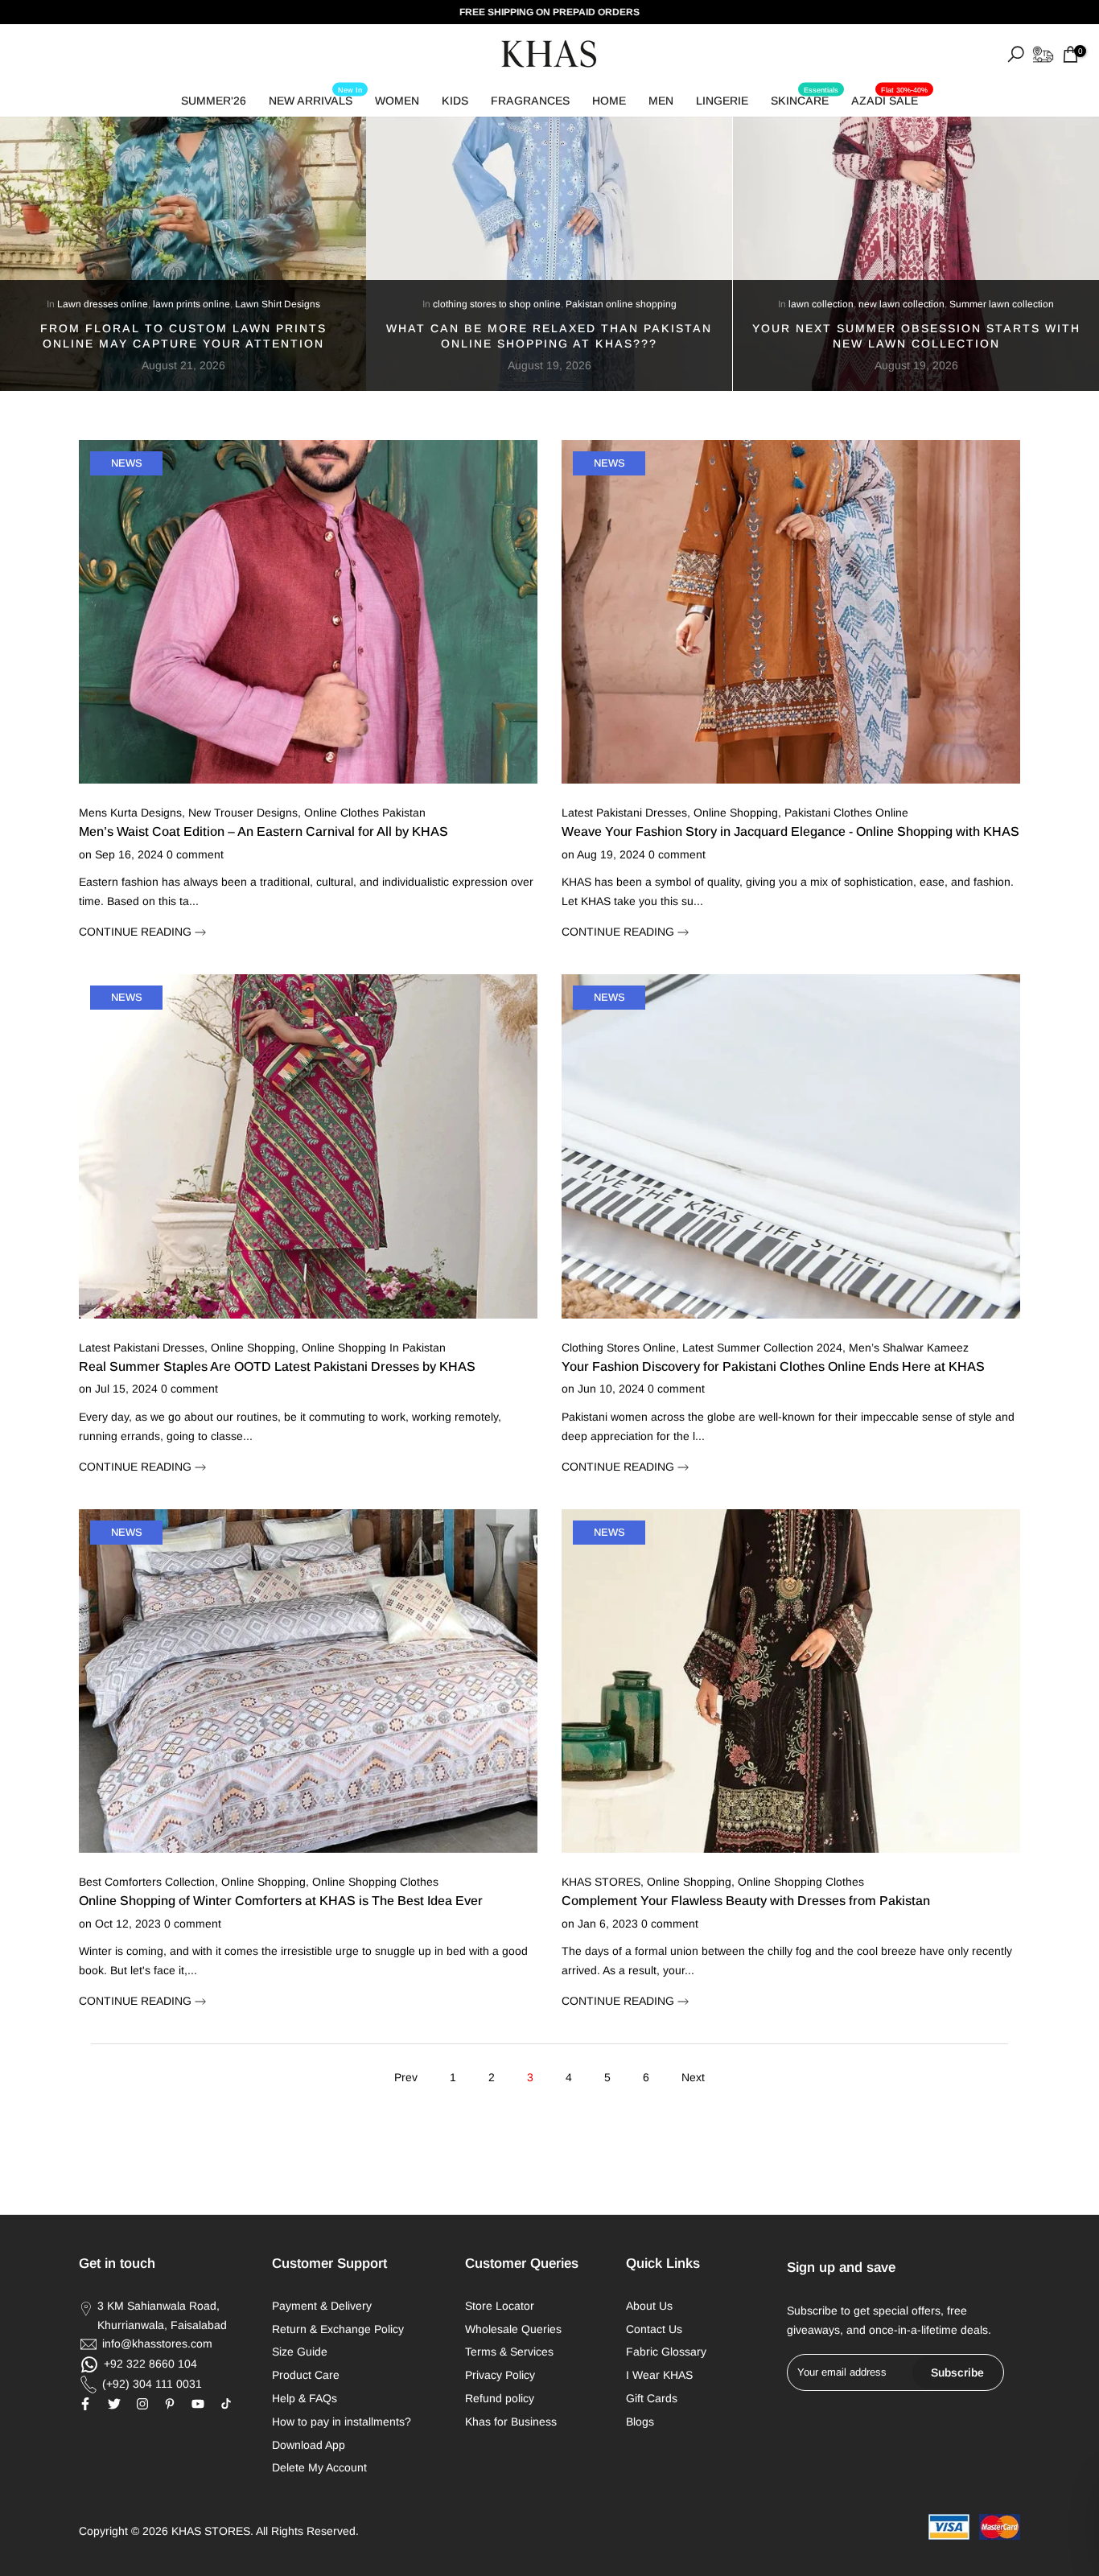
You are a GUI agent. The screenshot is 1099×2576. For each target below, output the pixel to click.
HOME (609, 101)
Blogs (640, 2422)
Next (693, 2077)
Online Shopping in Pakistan (374, 1348)
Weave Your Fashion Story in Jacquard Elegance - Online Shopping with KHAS (790, 831)
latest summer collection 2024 (762, 1348)
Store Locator (500, 2306)
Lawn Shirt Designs (278, 304)
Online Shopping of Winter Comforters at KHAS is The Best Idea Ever (281, 1901)
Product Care (306, 2375)
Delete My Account (319, 2467)
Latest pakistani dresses (142, 1348)
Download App (309, 2445)
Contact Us (654, 2329)
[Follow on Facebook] (85, 2404)
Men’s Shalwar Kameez (909, 1348)
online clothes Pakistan (365, 813)
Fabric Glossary (666, 2352)
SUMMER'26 (214, 101)
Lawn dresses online (103, 304)
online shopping (736, 813)
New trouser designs (243, 813)
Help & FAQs (305, 2398)
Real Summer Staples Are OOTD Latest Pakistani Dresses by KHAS (277, 1366)
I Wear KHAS (659, 2375)
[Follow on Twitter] (114, 2404)
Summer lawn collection (1002, 304)
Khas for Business (511, 2422)
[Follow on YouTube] (198, 2404)
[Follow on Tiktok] (226, 2404)
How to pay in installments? (342, 2422)
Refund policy (500, 2398)
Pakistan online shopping (621, 304)
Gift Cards (652, 2398)
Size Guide (300, 2352)
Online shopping (253, 1348)
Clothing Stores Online (619, 1348)
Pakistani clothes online (846, 813)
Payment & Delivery (322, 2306)
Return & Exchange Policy (338, 2329)
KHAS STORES (601, 1882)
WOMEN (397, 101)
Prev (406, 2077)
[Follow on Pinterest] (170, 2404)
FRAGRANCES (530, 101)
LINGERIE (722, 101)
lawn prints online (191, 304)
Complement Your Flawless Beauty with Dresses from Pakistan (746, 1901)
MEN (661, 101)
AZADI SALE (889, 98)
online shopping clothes (375, 1882)
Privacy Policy (500, 2375)
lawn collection (821, 304)
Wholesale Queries (513, 2329)
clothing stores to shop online (497, 304)
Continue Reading (137, 932)
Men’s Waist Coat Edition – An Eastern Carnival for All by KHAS (263, 831)
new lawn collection (901, 304)
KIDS (455, 101)
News (127, 463)
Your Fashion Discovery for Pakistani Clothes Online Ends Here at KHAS (773, 1366)
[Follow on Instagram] (142, 2404)
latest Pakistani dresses (624, 813)
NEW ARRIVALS (315, 98)
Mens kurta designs (130, 813)
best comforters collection (147, 1882)
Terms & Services (509, 2352)
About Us (649, 2306)
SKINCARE (805, 98)
